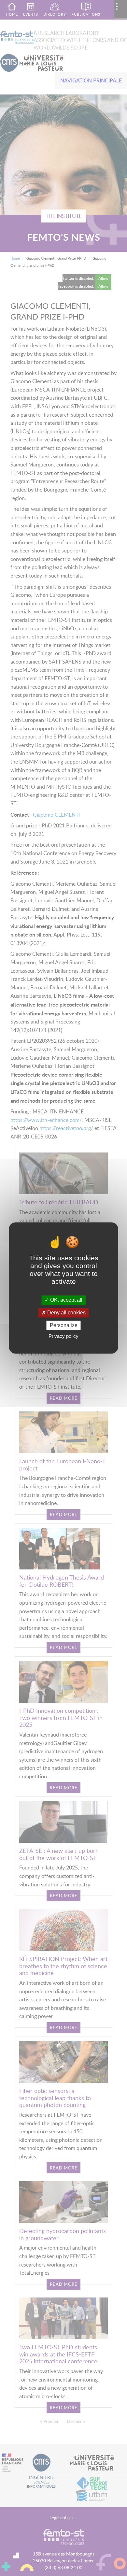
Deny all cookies (66, 1313)
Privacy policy (63, 1336)
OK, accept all (66, 1300)
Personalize (64, 1325)
